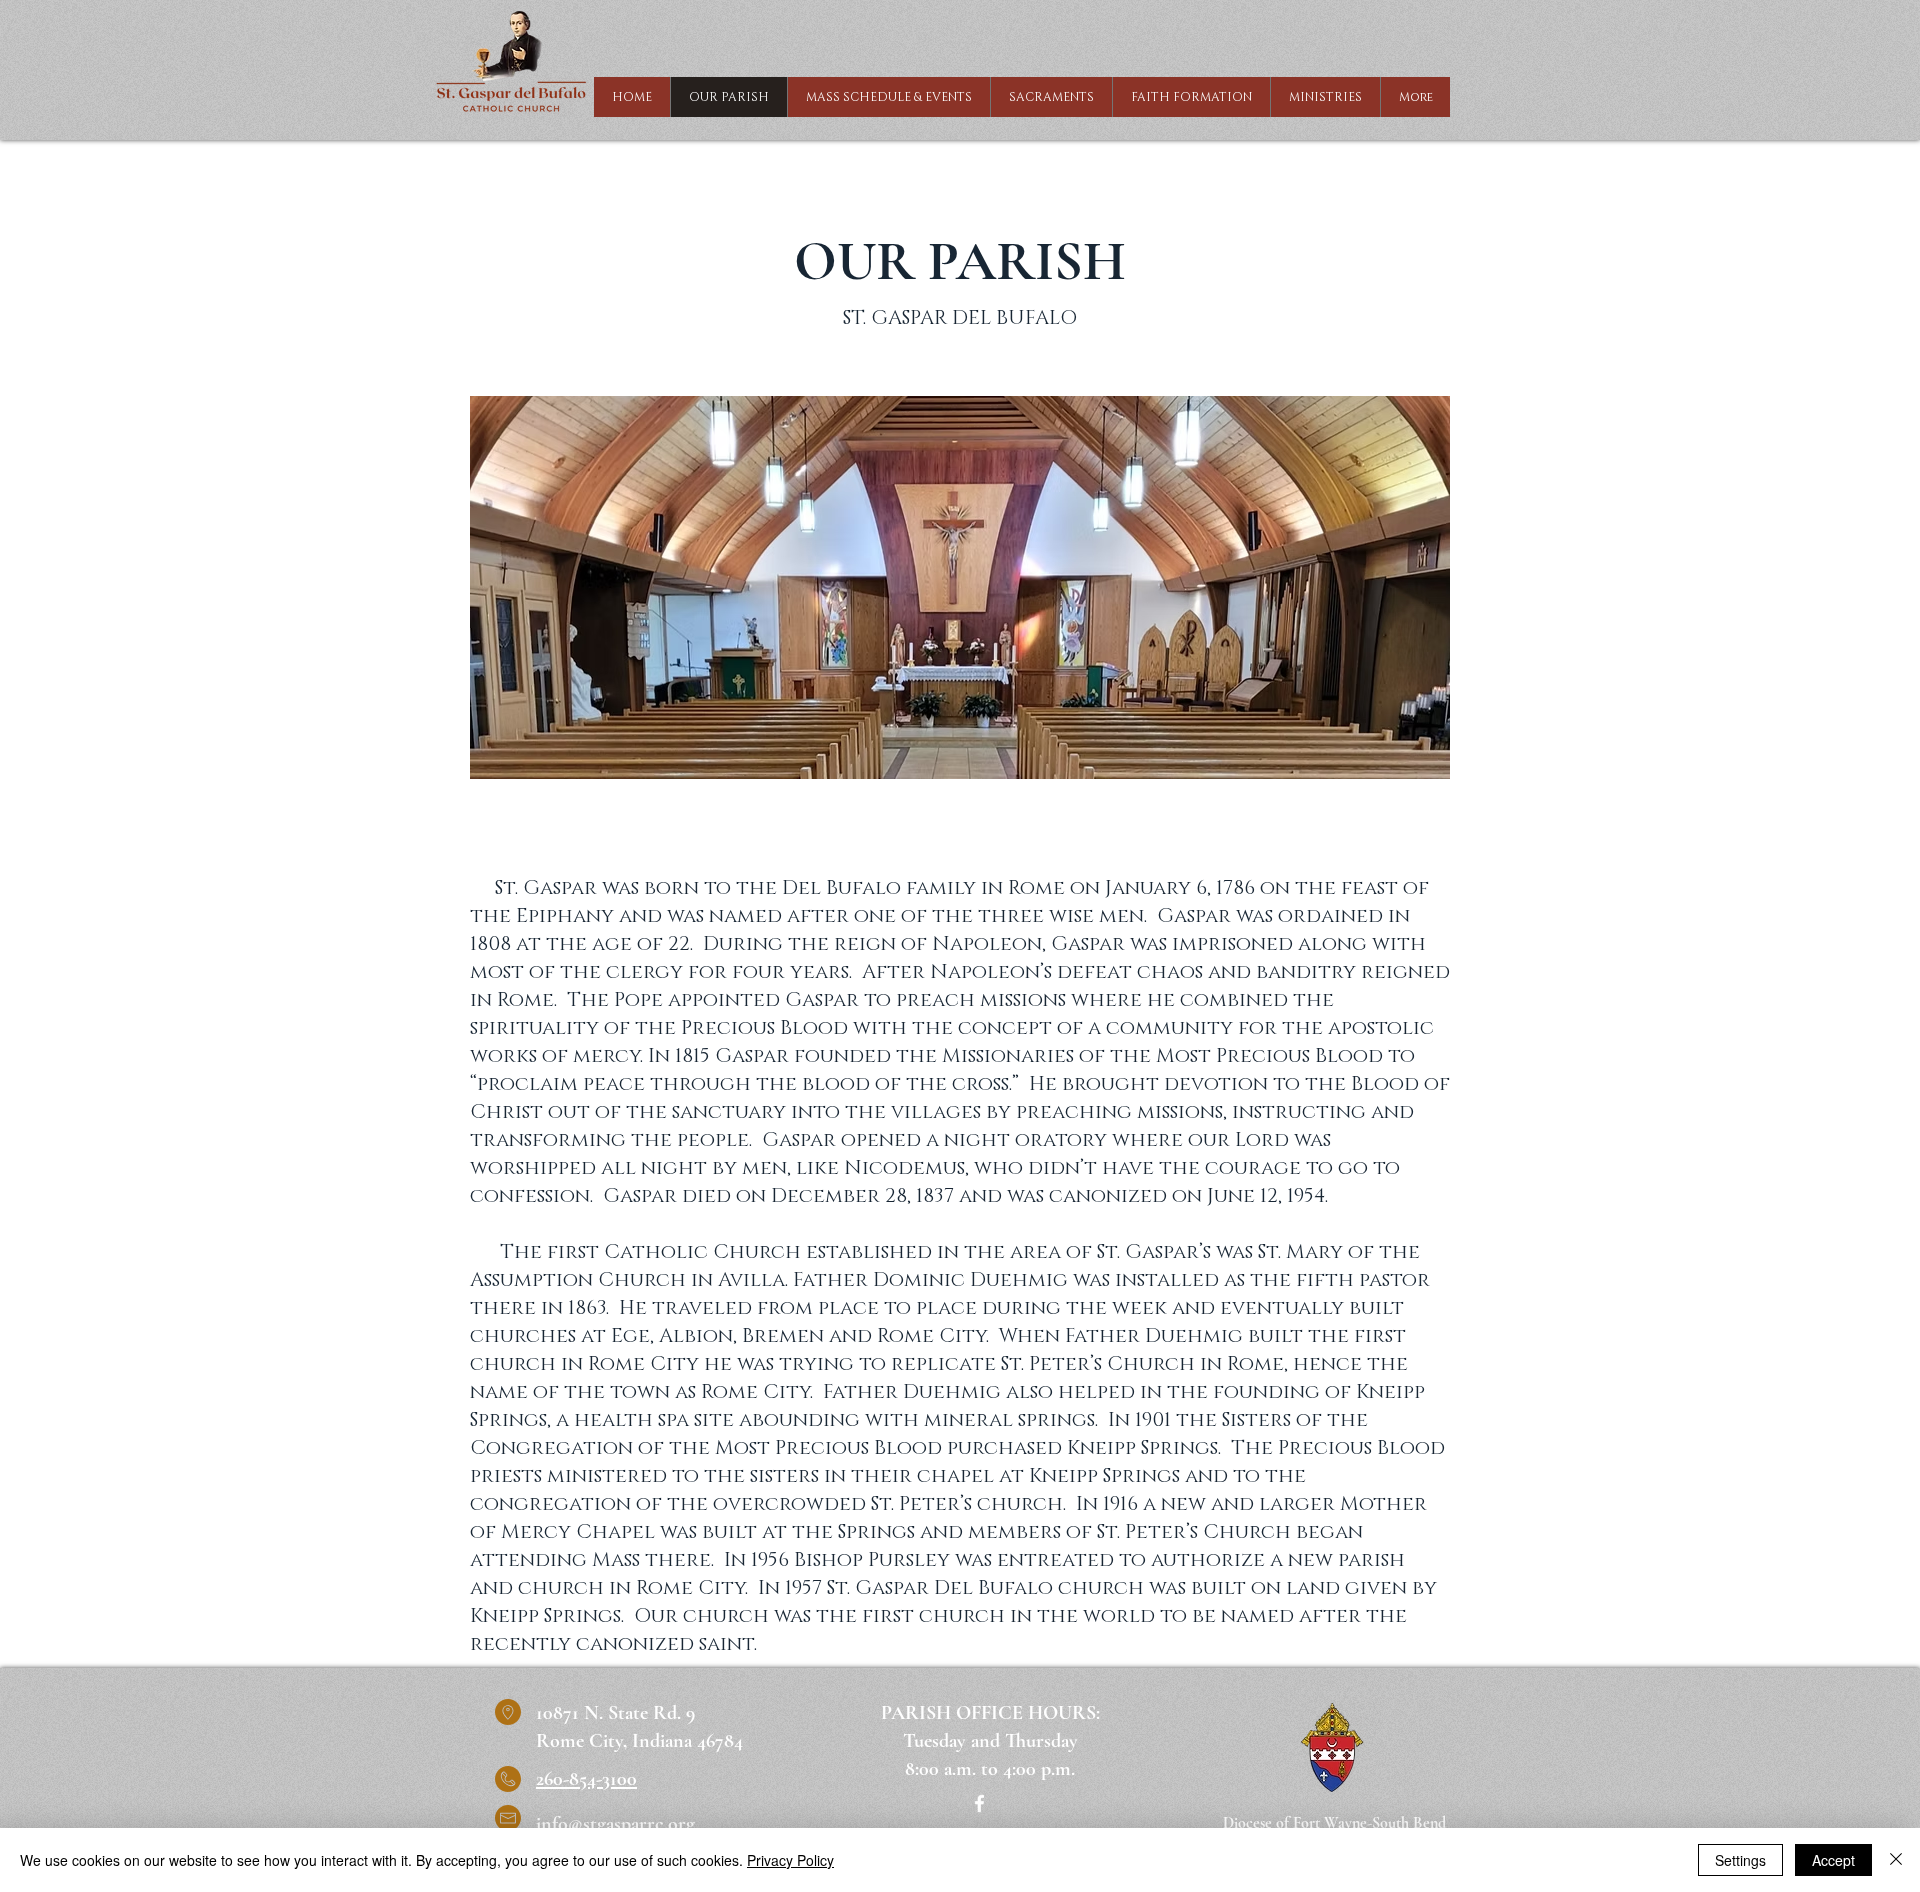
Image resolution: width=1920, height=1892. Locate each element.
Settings (1740, 1860)
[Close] (1896, 1860)
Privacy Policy (790, 1860)
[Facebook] (979, 1803)
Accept (1833, 1860)
